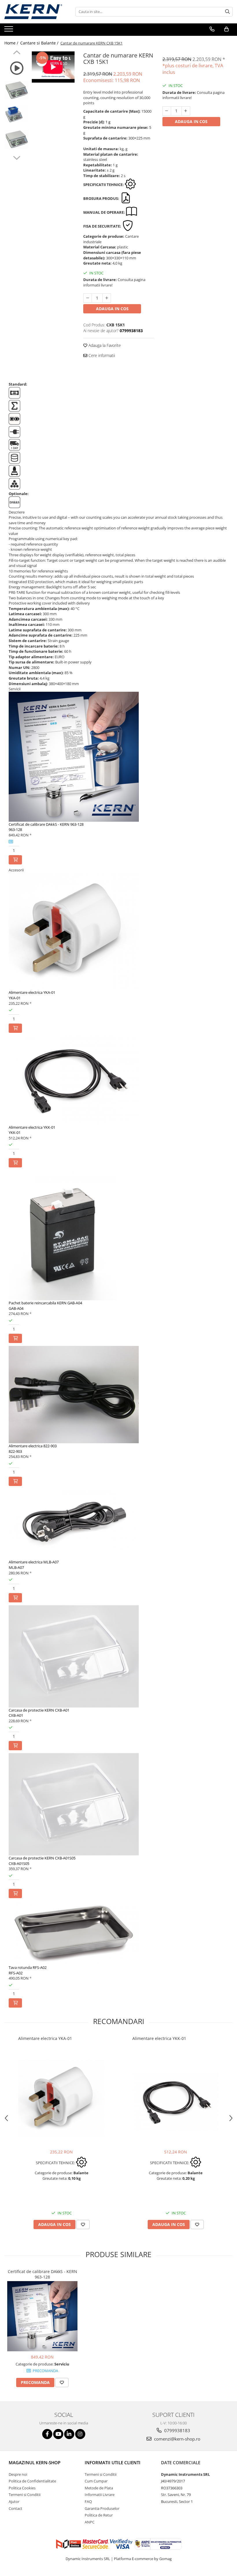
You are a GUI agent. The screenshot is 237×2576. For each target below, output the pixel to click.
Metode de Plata (99, 2488)
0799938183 (177, 2430)
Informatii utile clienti (113, 2462)
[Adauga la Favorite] (83, 2225)
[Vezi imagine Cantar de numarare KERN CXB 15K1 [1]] (17, 114)
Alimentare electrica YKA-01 (32, 992)
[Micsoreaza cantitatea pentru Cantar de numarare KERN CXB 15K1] (88, 298)
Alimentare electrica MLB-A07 (34, 1562)
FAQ (88, 2501)
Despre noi (18, 2474)
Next (17, 157)
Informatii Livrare (100, 2495)
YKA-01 (15, 998)
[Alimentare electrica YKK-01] (176, 2102)
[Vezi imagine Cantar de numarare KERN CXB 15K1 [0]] (17, 90)
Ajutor (14, 2501)
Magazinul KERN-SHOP (35, 2462)
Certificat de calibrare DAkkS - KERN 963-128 (46, 824)
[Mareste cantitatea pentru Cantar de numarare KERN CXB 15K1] (107, 298)
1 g (108, 122)
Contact (15, 2508)
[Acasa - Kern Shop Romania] (33, 12)
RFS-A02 (16, 1973)
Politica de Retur (99, 2515)
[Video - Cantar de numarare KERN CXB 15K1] (53, 67)
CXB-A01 (16, 1715)
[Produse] (9, 31)
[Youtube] (58, 2434)
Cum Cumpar (96, 2481)
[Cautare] (227, 12)
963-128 (15, 829)
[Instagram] (80, 2434)
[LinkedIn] (69, 2434)
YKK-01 (15, 1132)
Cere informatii (101, 355)
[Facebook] (47, 2434)
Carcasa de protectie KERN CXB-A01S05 (42, 1858)
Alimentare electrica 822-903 (33, 1446)
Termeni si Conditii (25, 2495)
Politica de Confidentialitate (32, 2481)
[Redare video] (17, 68)
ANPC (90, 2522)
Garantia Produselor (102, 2508)
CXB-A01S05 (19, 1863)
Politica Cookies (22, 2488)
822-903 (15, 1451)
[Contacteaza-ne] (212, 29)
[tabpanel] (53, 67)
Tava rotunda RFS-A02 (28, 1967)
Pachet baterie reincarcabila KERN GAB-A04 (45, 1303)
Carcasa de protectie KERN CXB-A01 (39, 1710)
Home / (12, 43)
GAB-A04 (16, 1308)
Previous (17, 53)
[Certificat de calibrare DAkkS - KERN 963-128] (42, 2316)
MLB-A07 (16, 1567)
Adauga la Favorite (104, 345)
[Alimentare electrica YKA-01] (62, 2099)
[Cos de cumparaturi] (226, 29)
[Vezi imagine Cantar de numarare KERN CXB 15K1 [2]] (17, 140)
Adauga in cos (112, 309)
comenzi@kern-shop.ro (177, 2439)
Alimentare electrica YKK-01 (32, 1127)
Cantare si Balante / (40, 43)
